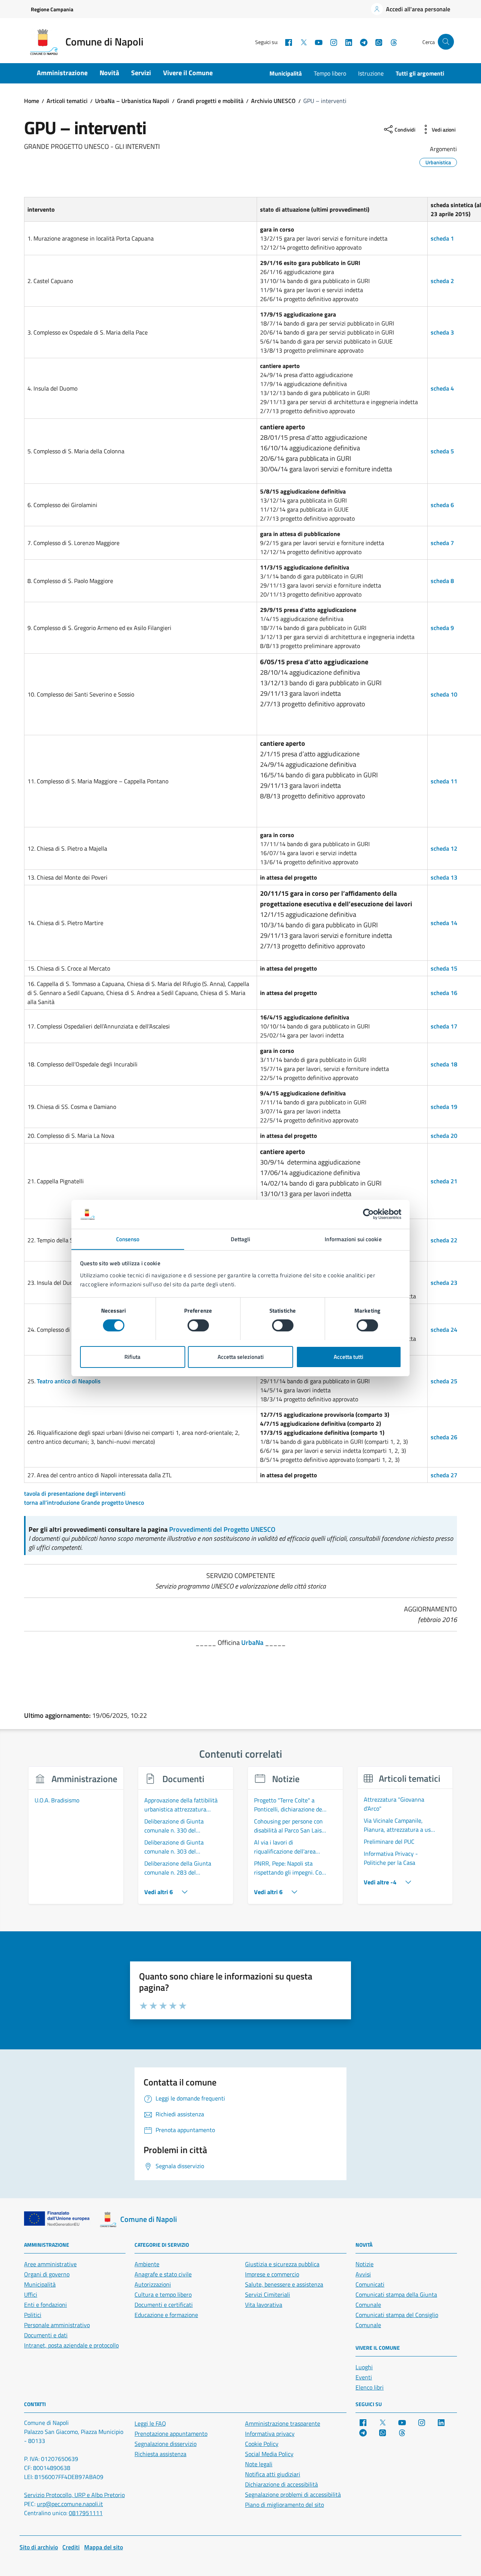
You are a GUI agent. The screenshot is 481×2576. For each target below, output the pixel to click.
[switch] (198, 1325)
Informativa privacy (270, 2434)
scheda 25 (444, 1381)
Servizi (141, 73)
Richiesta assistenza (160, 2454)
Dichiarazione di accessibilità (281, 2484)
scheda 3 (442, 332)
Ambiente (147, 2264)
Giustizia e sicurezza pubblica (282, 2264)
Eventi (364, 2377)
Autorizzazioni (153, 2284)
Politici (33, 2315)
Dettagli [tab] (241, 1239)
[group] (76, 1840)
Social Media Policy (269, 2454)
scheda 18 (444, 1064)
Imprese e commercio (272, 2274)
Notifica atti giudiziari (273, 2474)
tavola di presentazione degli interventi (75, 1493)
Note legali (259, 2464)
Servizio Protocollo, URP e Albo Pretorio (74, 2495)
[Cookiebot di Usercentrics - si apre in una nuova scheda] (368, 1214)
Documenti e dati (46, 2335)
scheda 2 (442, 281)
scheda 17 (444, 1026)
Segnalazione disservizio (166, 2444)
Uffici (31, 2294)
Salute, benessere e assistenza (284, 2284)
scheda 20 (444, 1136)
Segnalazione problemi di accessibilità (293, 2494)
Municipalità (286, 73)
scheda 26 (444, 1437)
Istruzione (371, 73)
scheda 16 (444, 993)
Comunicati (370, 2284)
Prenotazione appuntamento (171, 2434)
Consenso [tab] (128, 1239)
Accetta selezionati (241, 1356)
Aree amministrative (50, 2264)
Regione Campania (52, 9)
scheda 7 (442, 543)
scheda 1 (442, 238)
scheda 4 (442, 388)
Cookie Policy (262, 2444)
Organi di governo (47, 2274)
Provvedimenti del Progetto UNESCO (222, 1529)
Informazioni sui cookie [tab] (353, 1239)
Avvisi (363, 2274)
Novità (109, 73)
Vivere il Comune (188, 73)
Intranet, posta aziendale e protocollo (71, 2345)
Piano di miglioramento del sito (284, 2505)
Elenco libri (370, 2387)
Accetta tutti (349, 1356)
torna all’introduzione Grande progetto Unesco (84, 1502)
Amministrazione (62, 73)
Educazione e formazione (166, 2315)
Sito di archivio (39, 2547)
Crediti (71, 2547)
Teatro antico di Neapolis (69, 1381)
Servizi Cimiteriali (268, 2294)
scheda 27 (444, 1475)
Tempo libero (330, 73)
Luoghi (364, 2367)
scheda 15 (444, 968)
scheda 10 (444, 694)
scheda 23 (444, 1283)
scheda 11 (444, 781)
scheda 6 (442, 505)
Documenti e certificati (164, 2305)
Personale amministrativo (57, 2325)
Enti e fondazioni (45, 2305)
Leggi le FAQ (150, 2423)
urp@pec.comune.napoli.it (70, 2504)
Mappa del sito (104, 2547)
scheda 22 (444, 1240)
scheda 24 (444, 1330)
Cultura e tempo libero (163, 2294)
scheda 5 (442, 451)
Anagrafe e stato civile (163, 2274)
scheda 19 (444, 1107)
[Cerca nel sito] (446, 42)
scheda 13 (444, 877)
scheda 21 (444, 1181)
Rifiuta (132, 1356)
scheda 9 (442, 628)
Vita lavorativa (264, 2305)
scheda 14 (444, 923)
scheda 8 (442, 581)
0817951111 (86, 2513)
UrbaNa (252, 1642)
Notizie (365, 2264)
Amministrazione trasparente (283, 2423)
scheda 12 (444, 848)
